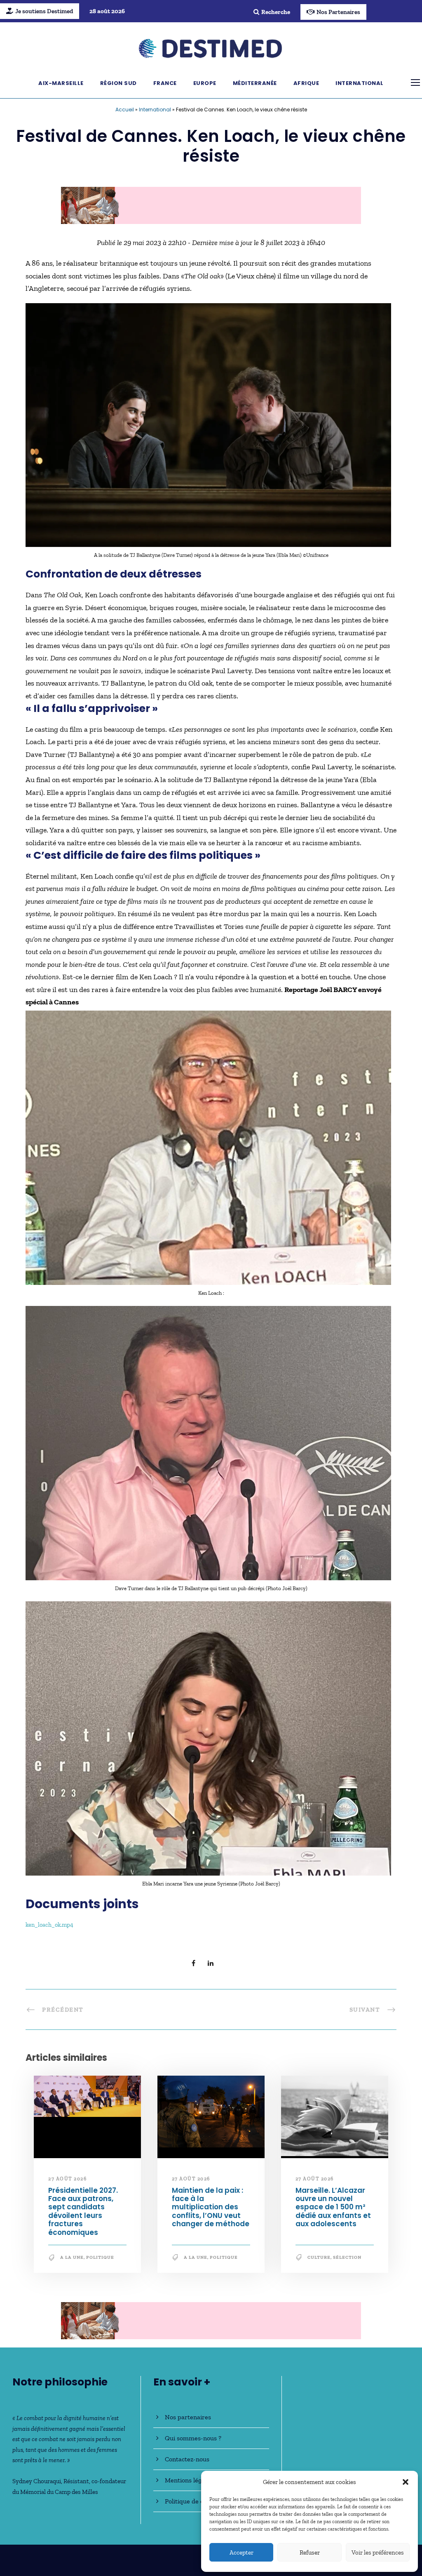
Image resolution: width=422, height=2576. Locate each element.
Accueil (125, 110)
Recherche (276, 12)
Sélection (347, 2257)
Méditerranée (255, 83)
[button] (406, 2482)
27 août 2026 (67, 2179)
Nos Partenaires (338, 12)
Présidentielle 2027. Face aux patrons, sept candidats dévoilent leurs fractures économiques (83, 2211)
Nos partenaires (188, 2417)
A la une (72, 2257)
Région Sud (118, 83)
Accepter (241, 2552)
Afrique (306, 83)
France (165, 83)
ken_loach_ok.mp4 (49, 1925)
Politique (100, 2257)
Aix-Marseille (61, 83)
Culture (319, 2257)
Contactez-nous (187, 2459)
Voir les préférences (378, 2552)
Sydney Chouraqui (37, 2481)
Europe (205, 83)
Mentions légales (189, 2480)
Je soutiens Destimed (44, 11)
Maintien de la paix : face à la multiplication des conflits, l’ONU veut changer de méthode (211, 2207)
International (360, 83)
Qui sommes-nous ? (193, 2438)
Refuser (310, 2552)
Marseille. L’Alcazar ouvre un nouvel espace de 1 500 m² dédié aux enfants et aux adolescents (333, 2207)
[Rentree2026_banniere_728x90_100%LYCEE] (211, 205)
